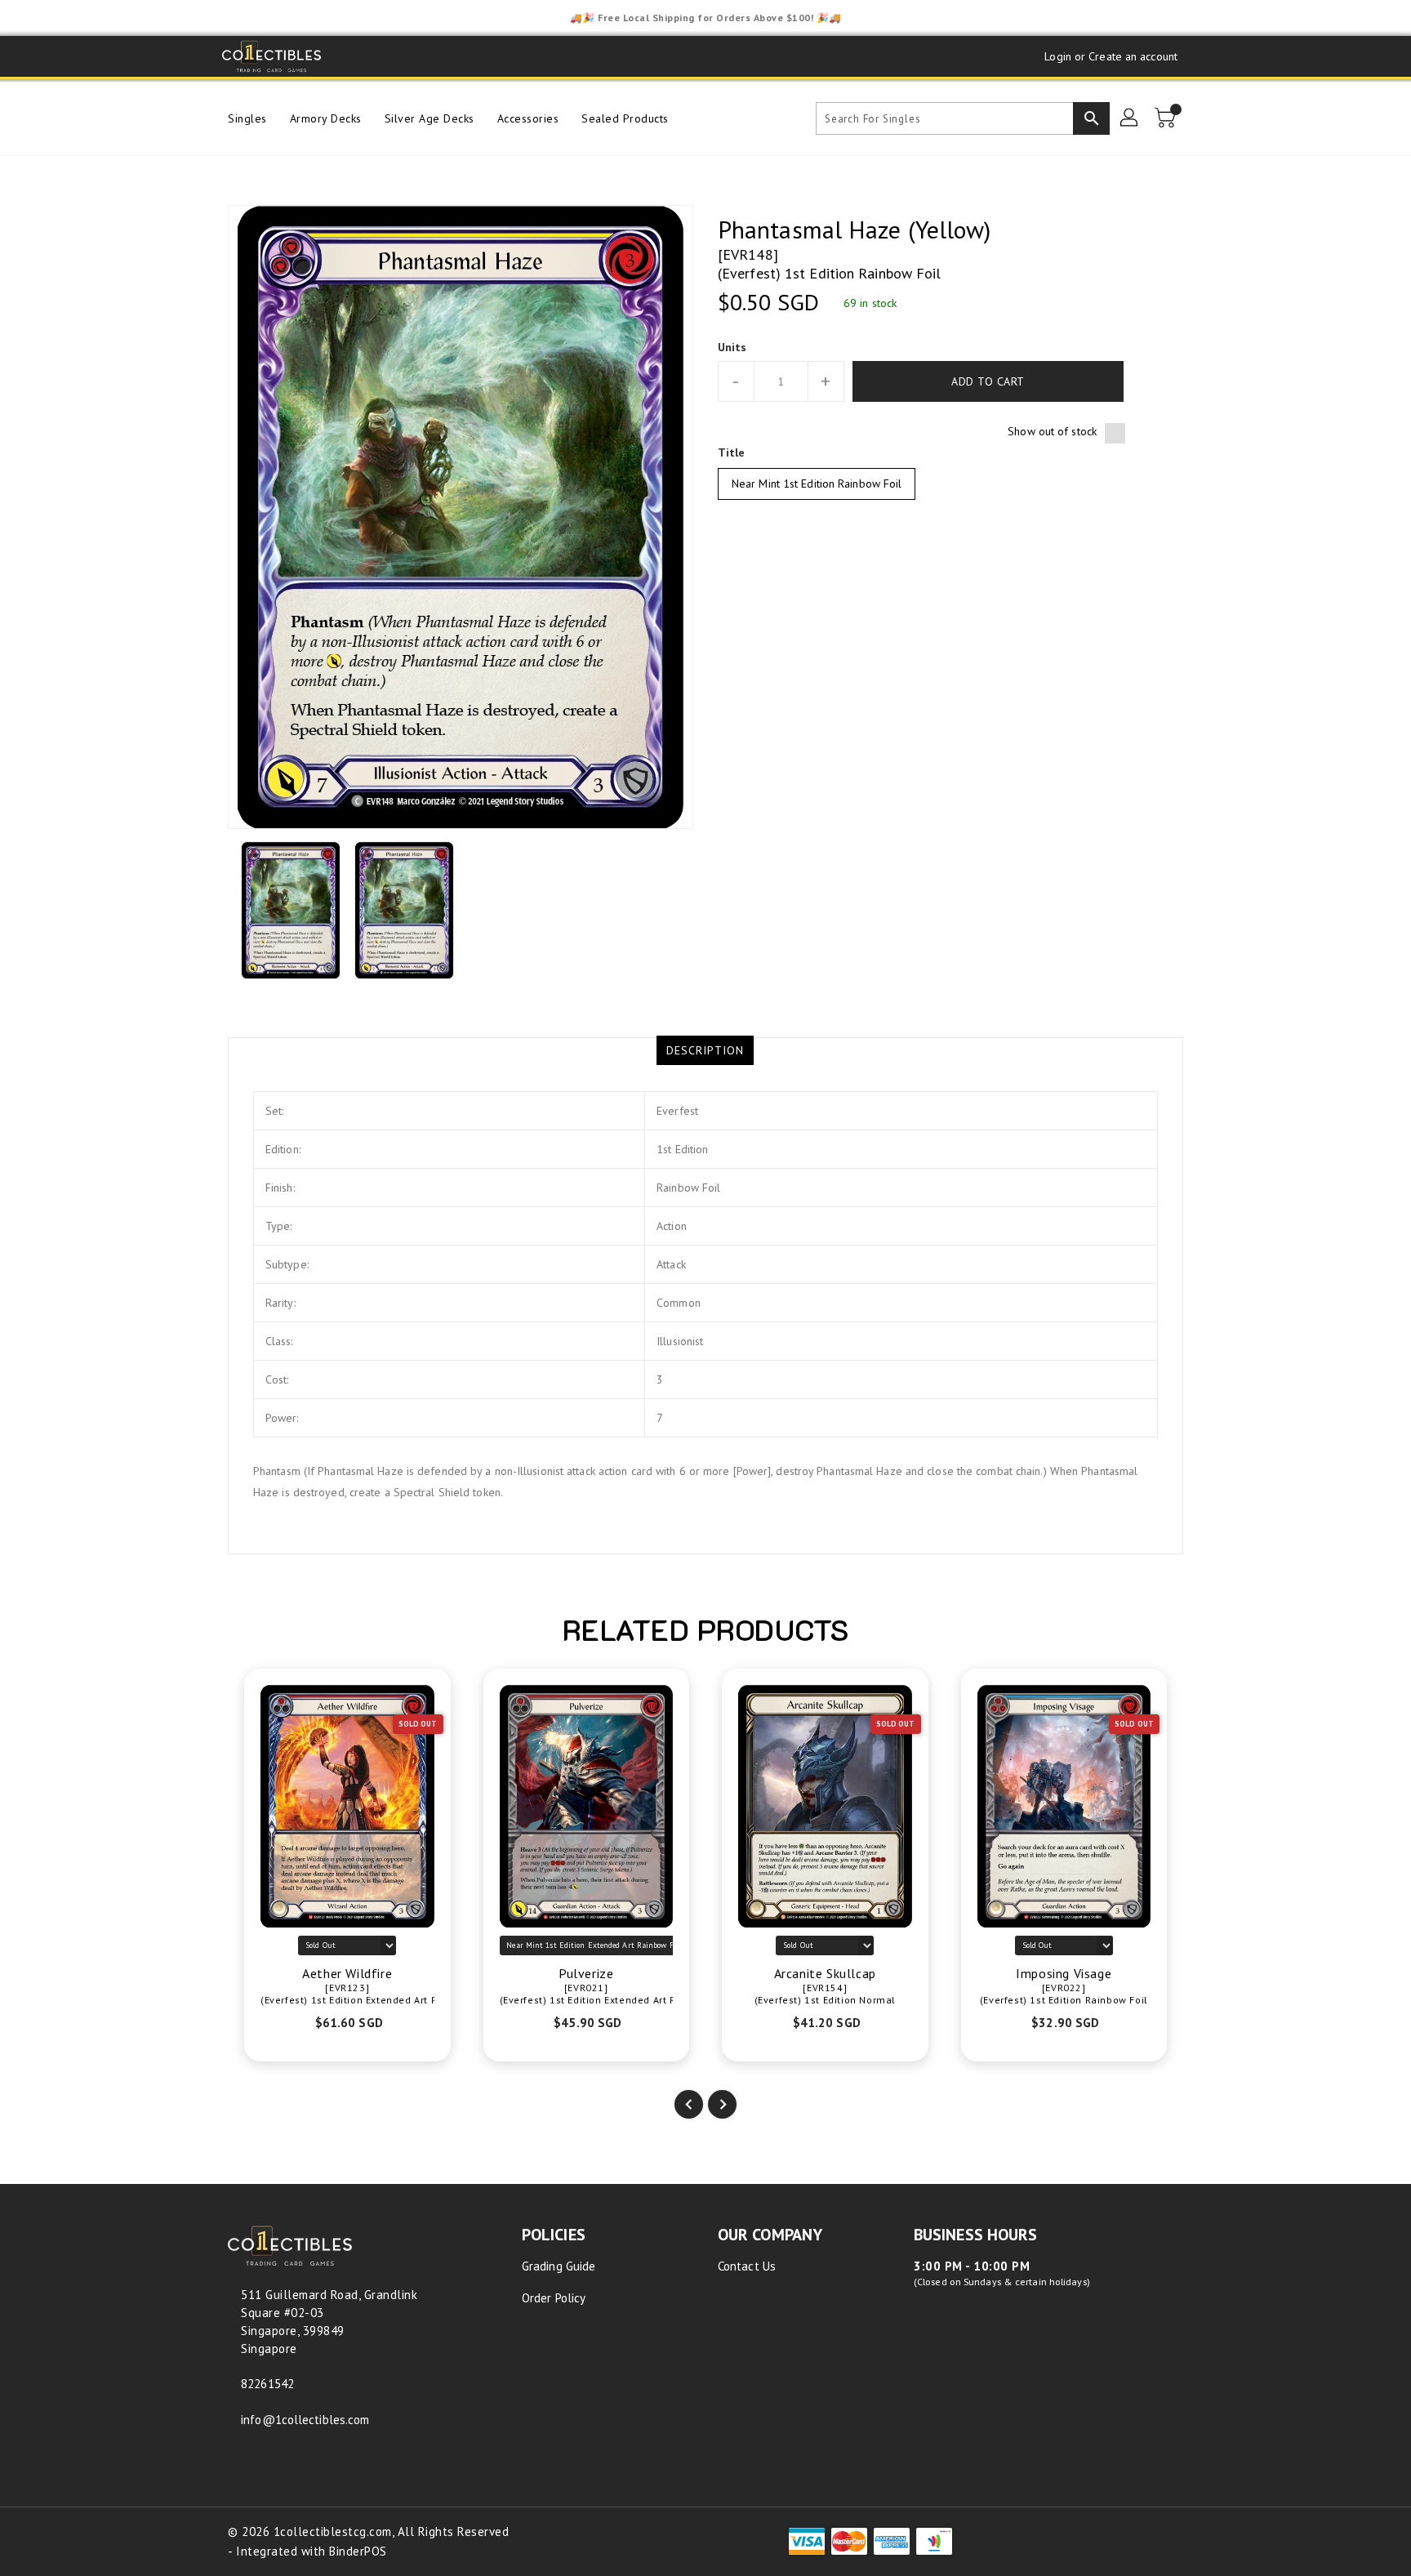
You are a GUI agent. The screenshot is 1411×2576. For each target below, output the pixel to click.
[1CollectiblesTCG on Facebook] (351, 56)
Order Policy (554, 2298)
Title (732, 452)
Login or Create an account (1111, 56)
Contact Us (747, 2266)
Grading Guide (559, 2266)
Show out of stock (1052, 431)
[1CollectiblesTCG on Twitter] (382, 56)
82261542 (267, 2384)
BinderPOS (358, 2551)
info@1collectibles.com (305, 2420)
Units (732, 347)
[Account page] (1130, 118)
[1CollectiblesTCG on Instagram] (413, 56)
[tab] (705, 1050)
